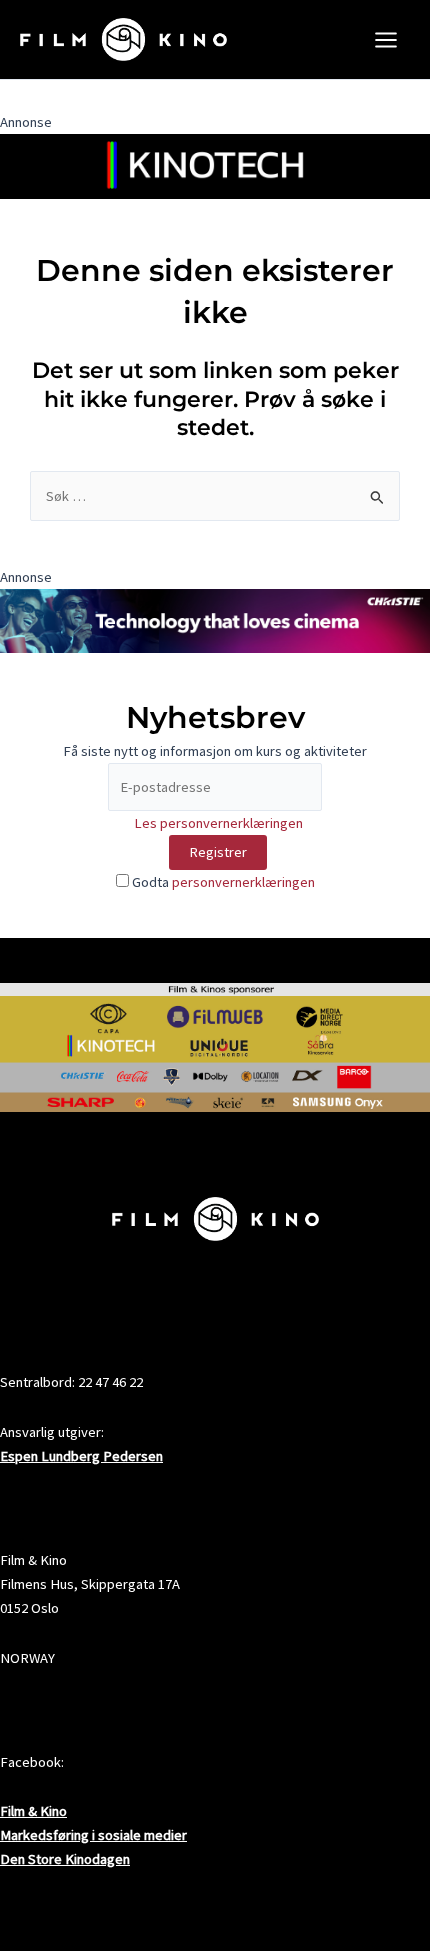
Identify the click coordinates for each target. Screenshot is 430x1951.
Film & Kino (33, 1811)
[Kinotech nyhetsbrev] (215, 165)
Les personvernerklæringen (218, 823)
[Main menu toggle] (386, 40)
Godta (222, 882)
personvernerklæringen (243, 882)
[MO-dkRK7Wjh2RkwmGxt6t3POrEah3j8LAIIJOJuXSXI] (215, 620)
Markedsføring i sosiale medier (93, 1835)
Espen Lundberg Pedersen (81, 1456)
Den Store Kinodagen (65, 1859)
